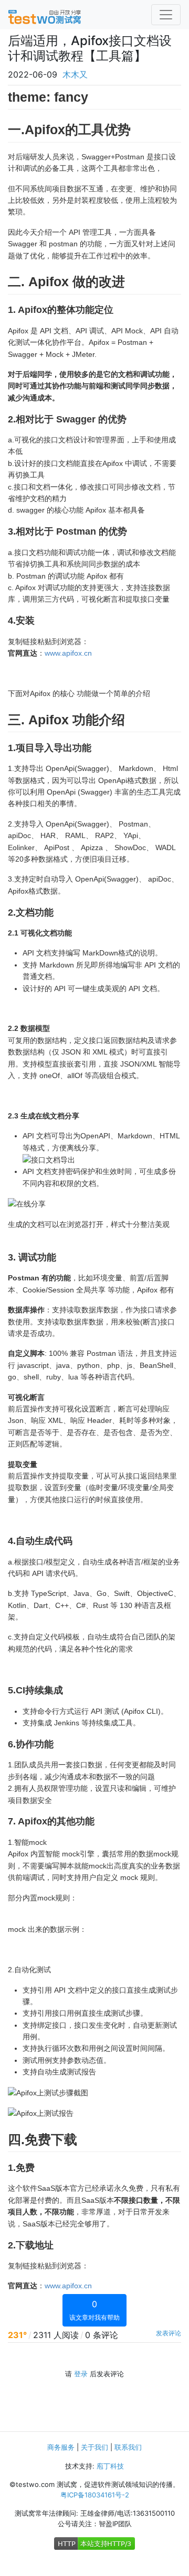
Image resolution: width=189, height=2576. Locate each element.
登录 (81, 2374)
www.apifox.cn (68, 653)
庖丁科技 (110, 2466)
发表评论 (169, 2333)
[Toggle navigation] (166, 15)
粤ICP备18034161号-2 (95, 2495)
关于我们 (94, 2447)
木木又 (75, 74)
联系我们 (128, 2447)
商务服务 (61, 2447)
